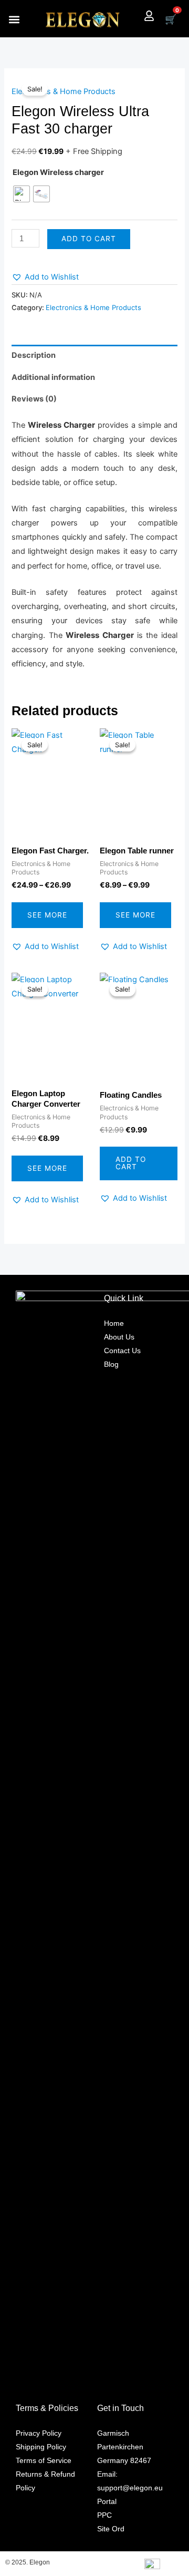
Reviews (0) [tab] (34, 399)
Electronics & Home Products (64, 91)
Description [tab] (34, 355)
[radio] (22, 194)
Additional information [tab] (53, 377)
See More (47, 915)
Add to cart (89, 239)
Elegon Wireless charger (58, 172)
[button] (14, 19)
